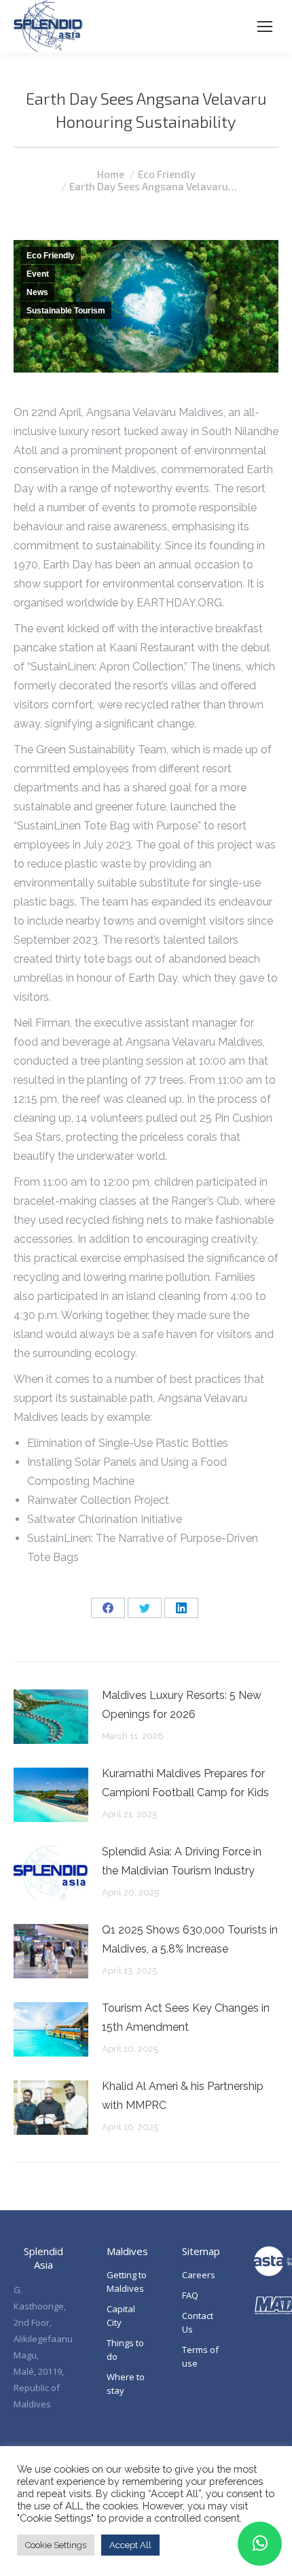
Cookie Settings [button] (56, 2545)
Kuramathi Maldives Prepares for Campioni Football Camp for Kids (185, 1783)
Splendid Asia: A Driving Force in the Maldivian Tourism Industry (182, 1861)
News (37, 292)
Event (38, 274)
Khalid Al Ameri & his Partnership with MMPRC (183, 2096)
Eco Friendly (51, 256)
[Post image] (51, 1717)
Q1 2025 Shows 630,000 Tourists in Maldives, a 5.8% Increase (190, 1939)
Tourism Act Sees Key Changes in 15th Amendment (186, 2017)
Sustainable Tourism (66, 311)
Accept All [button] (130, 2545)
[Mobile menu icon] (265, 27)
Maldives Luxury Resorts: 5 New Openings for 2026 (182, 1705)
